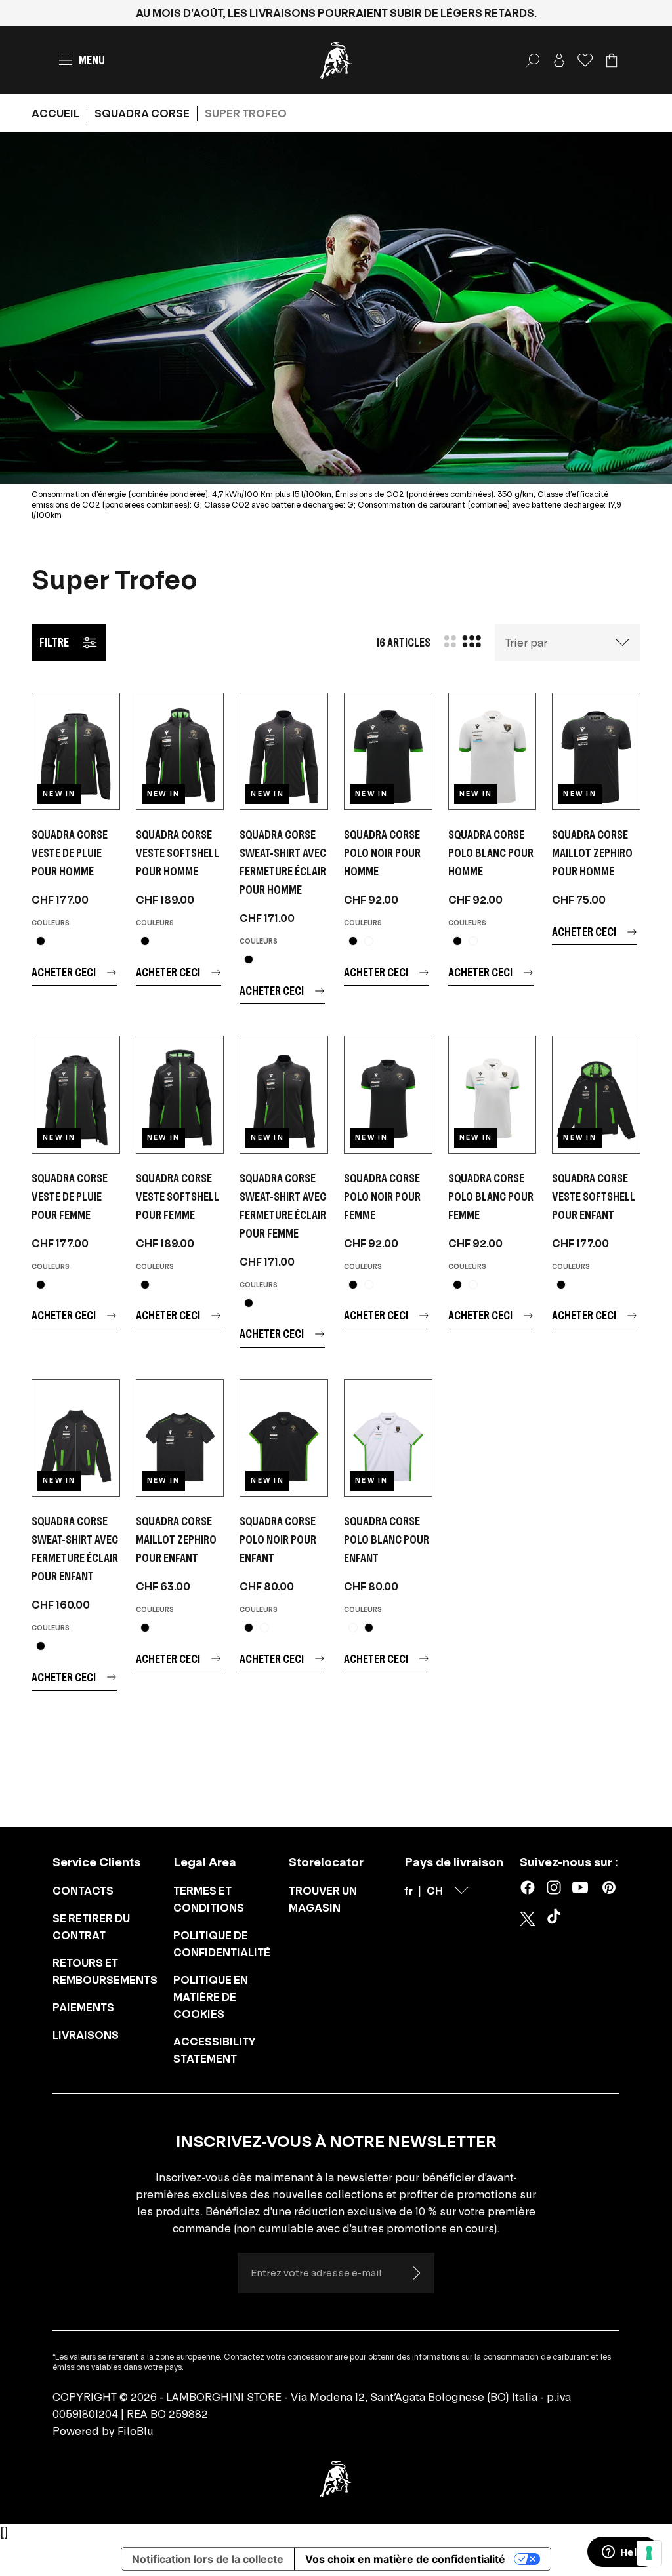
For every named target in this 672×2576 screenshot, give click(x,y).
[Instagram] (554, 1887)
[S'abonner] (416, 2273)
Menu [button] (92, 60)
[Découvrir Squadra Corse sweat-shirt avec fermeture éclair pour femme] (284, 1094)
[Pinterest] (609, 1887)
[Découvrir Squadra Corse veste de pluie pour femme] (76, 1094)
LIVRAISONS (86, 2035)
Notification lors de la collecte (208, 2559)
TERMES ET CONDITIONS (209, 1899)
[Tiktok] (556, 1919)
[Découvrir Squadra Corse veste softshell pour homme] (180, 751)
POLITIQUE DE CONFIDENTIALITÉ (222, 1944)
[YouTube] (580, 1887)
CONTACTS (83, 1891)
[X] (528, 1919)
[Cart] (612, 60)
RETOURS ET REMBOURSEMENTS (105, 1971)
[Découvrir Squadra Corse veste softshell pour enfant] (596, 1094)
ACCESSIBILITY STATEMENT (215, 2050)
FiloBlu (136, 2431)
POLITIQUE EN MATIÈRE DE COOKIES (211, 1997)
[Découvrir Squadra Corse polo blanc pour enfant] (388, 1438)
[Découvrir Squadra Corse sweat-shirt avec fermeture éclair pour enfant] (76, 1438)
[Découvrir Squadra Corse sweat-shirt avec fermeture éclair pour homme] (284, 751)
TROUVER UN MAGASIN (323, 1899)
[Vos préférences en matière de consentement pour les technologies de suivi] (649, 2553)
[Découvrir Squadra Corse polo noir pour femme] (388, 1094)
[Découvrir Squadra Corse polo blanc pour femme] (493, 1094)
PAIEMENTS (83, 2007)
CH (435, 1891)
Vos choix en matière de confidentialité (405, 2559)
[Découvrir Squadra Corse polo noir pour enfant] (284, 1438)
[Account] (559, 60)
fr (409, 1891)
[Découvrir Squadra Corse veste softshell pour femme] (180, 1094)
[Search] (533, 60)
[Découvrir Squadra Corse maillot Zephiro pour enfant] (180, 1438)
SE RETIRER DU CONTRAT (91, 1927)
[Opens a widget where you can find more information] (623, 2553)
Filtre (54, 642)
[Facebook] (528, 1887)
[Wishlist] (585, 60)
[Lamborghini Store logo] (336, 60)
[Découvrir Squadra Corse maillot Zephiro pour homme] (596, 751)
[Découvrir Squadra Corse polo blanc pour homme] (493, 751)
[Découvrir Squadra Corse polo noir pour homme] (388, 751)
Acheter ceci (64, 972)
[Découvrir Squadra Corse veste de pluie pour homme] (76, 751)
